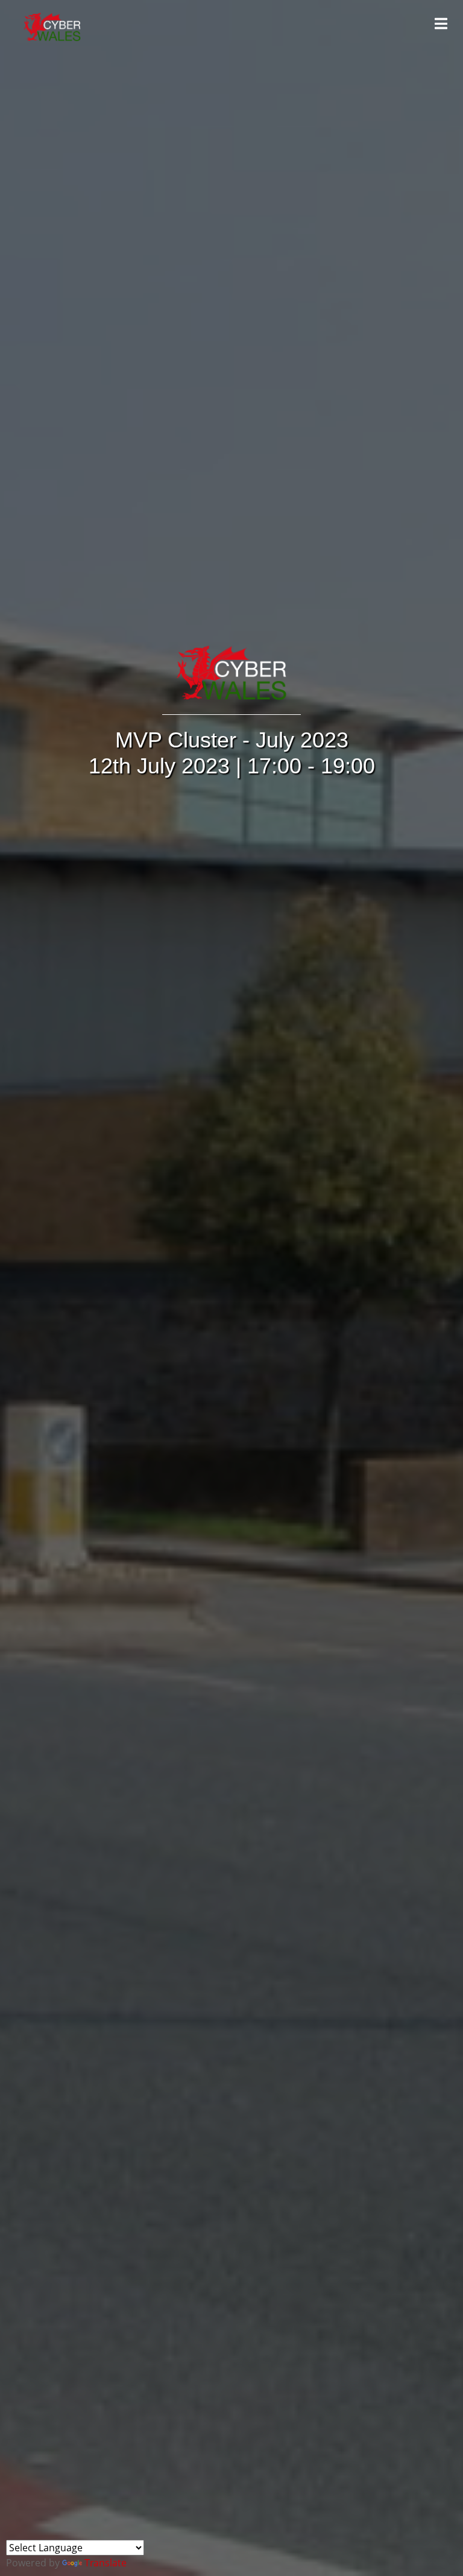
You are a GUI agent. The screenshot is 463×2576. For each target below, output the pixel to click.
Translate (106, 2563)
